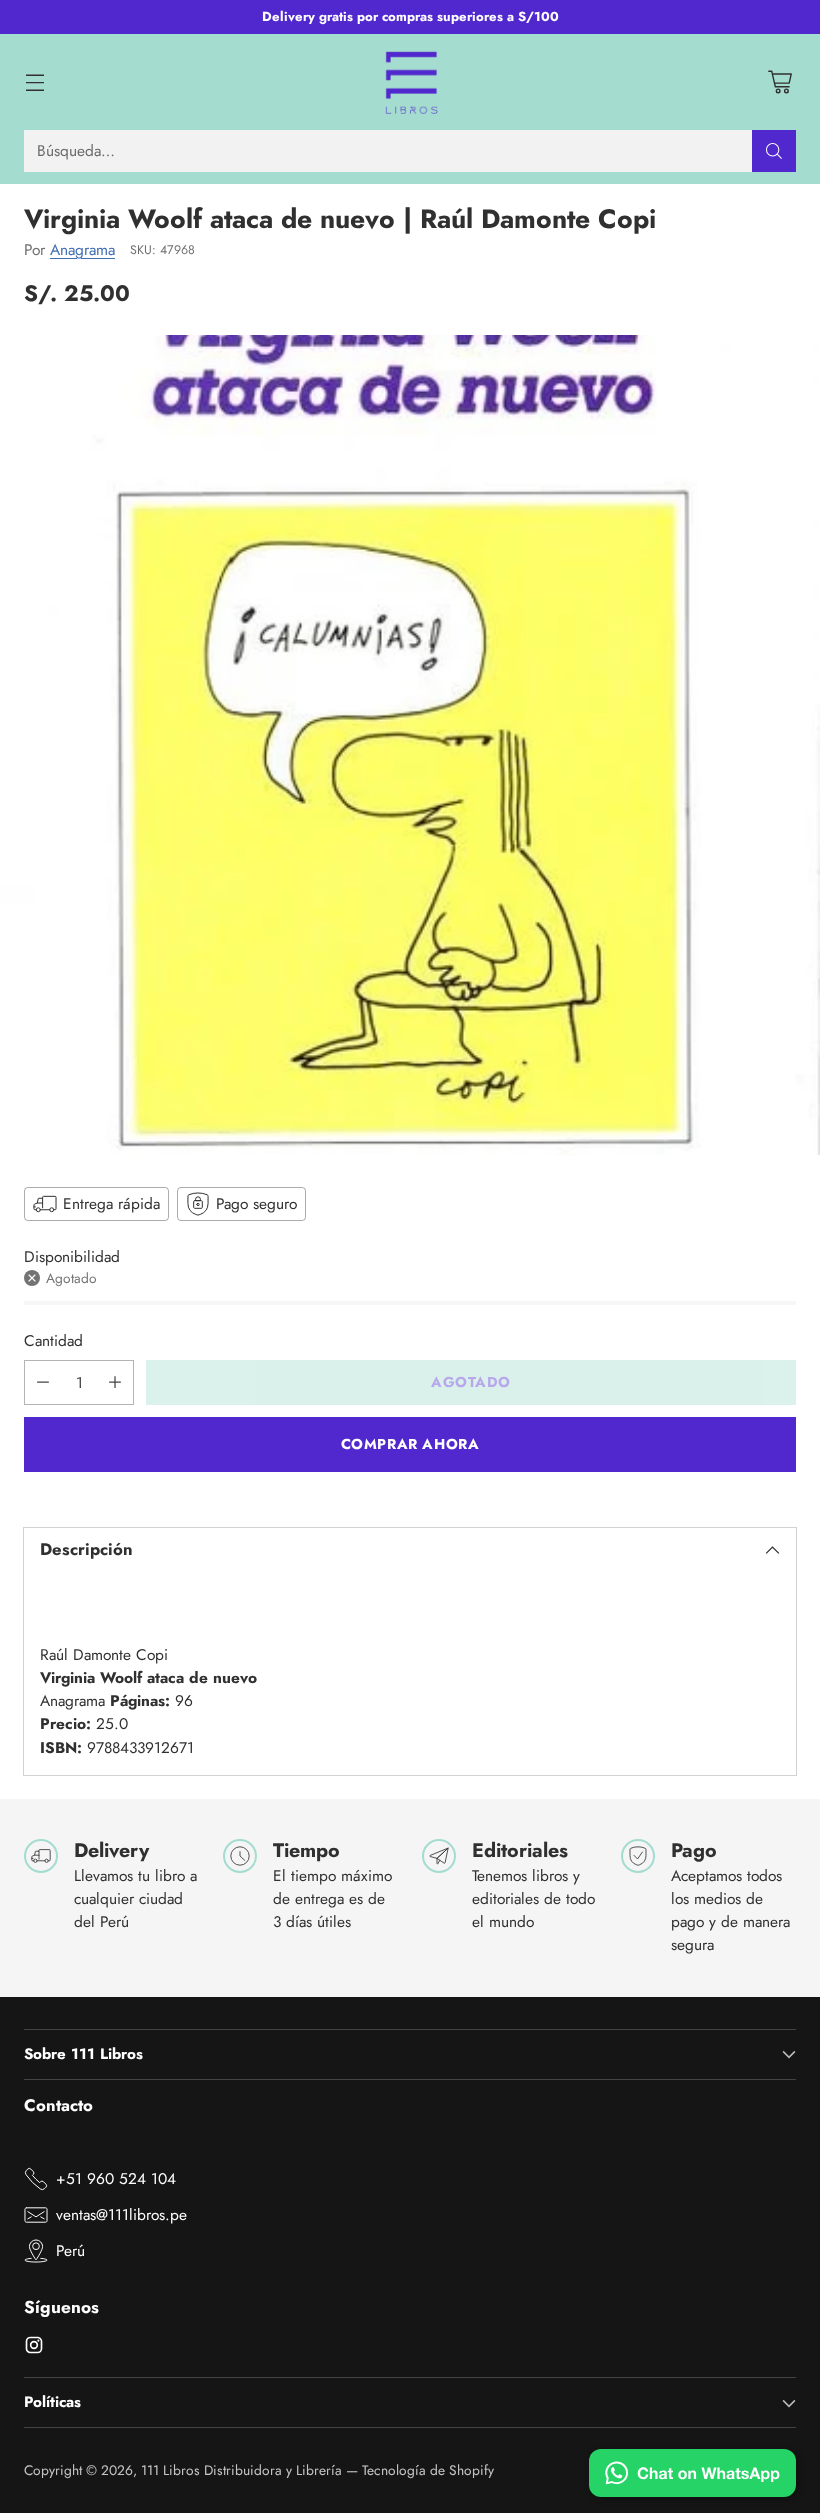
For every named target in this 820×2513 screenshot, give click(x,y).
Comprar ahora (410, 1444)
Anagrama (82, 249)
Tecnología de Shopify (428, 2470)
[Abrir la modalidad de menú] (34, 81)
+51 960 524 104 (116, 2178)
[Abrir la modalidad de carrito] (779, 81)
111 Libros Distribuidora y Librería (241, 2470)
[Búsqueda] (774, 151)
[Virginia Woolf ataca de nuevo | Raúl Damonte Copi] (410, 745)
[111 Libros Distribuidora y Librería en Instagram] (34, 2348)
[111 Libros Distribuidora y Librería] (410, 82)
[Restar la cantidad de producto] (43, 1382)
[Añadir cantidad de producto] (115, 1382)
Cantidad (53, 1340)
